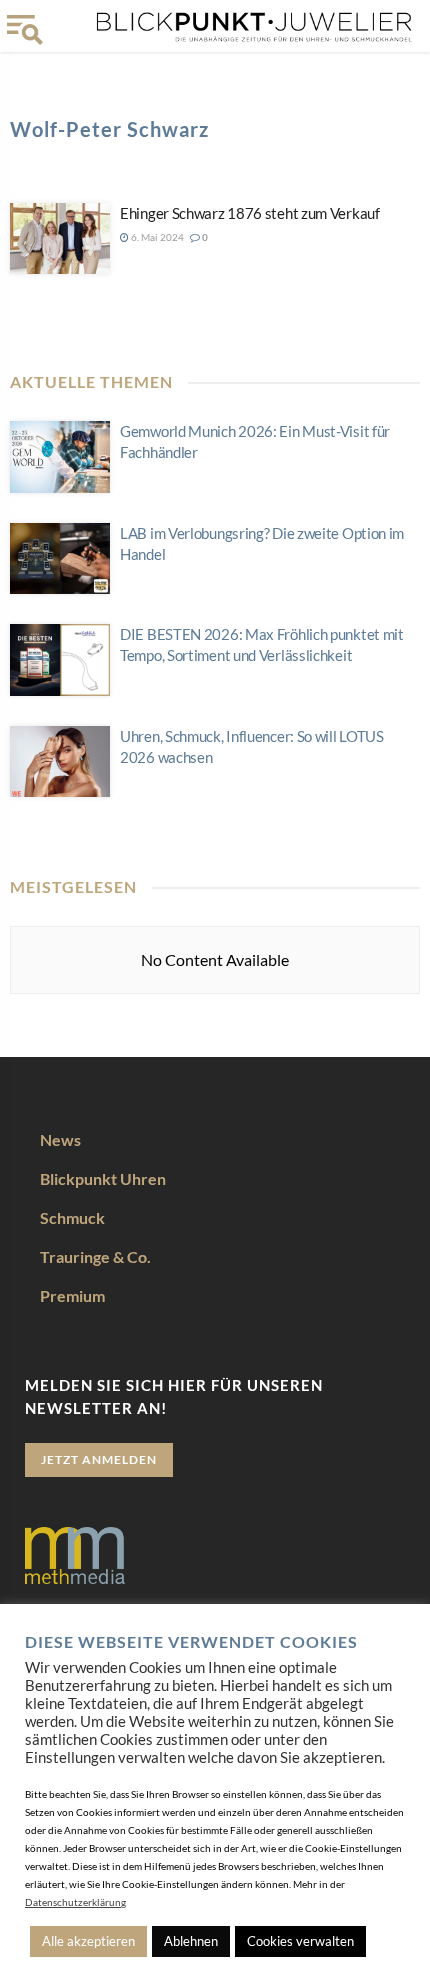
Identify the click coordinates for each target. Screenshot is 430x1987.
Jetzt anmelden (99, 1459)
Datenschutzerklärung (75, 1902)
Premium (72, 1295)
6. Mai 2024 (156, 237)
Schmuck (72, 1217)
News (60, 1139)
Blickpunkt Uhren (103, 1178)
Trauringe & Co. (95, 1256)
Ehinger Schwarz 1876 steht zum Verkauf (250, 213)
